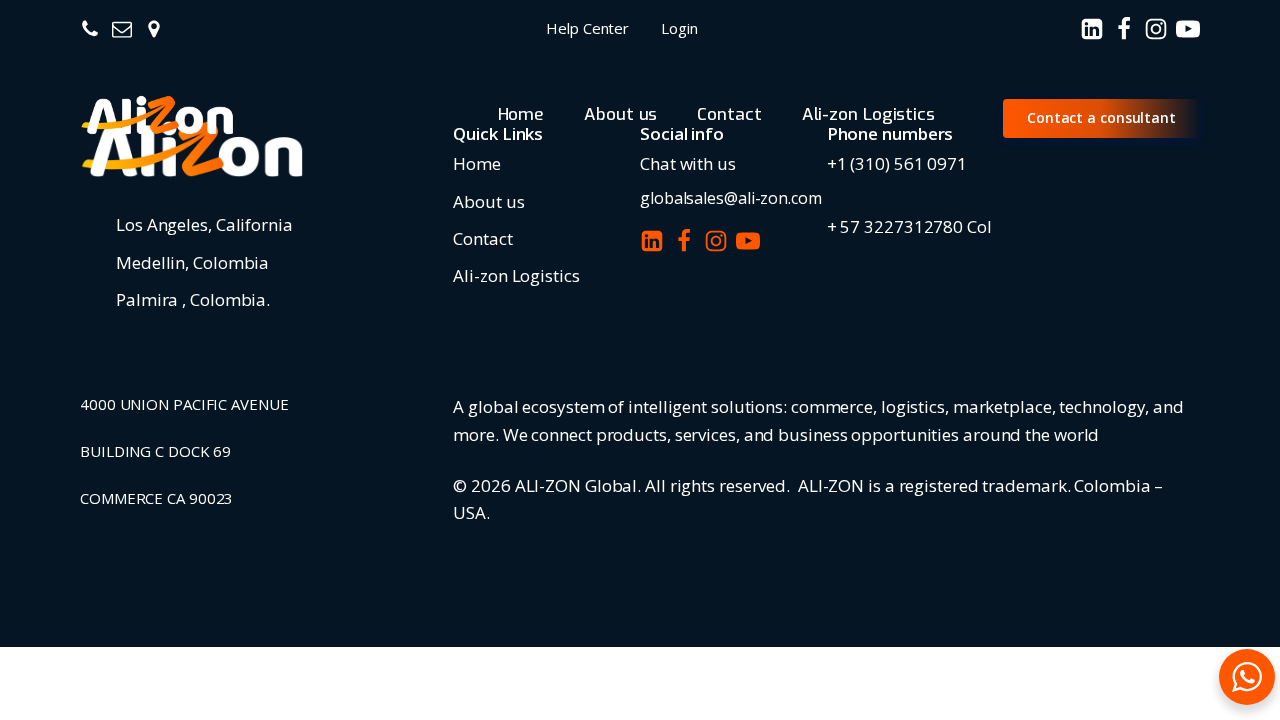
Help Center (587, 28)
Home (521, 114)
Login (679, 28)
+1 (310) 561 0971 (897, 163)
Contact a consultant (1101, 117)
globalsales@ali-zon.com (731, 198)
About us (620, 114)
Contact (729, 114)
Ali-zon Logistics (868, 114)
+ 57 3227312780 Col (909, 226)
